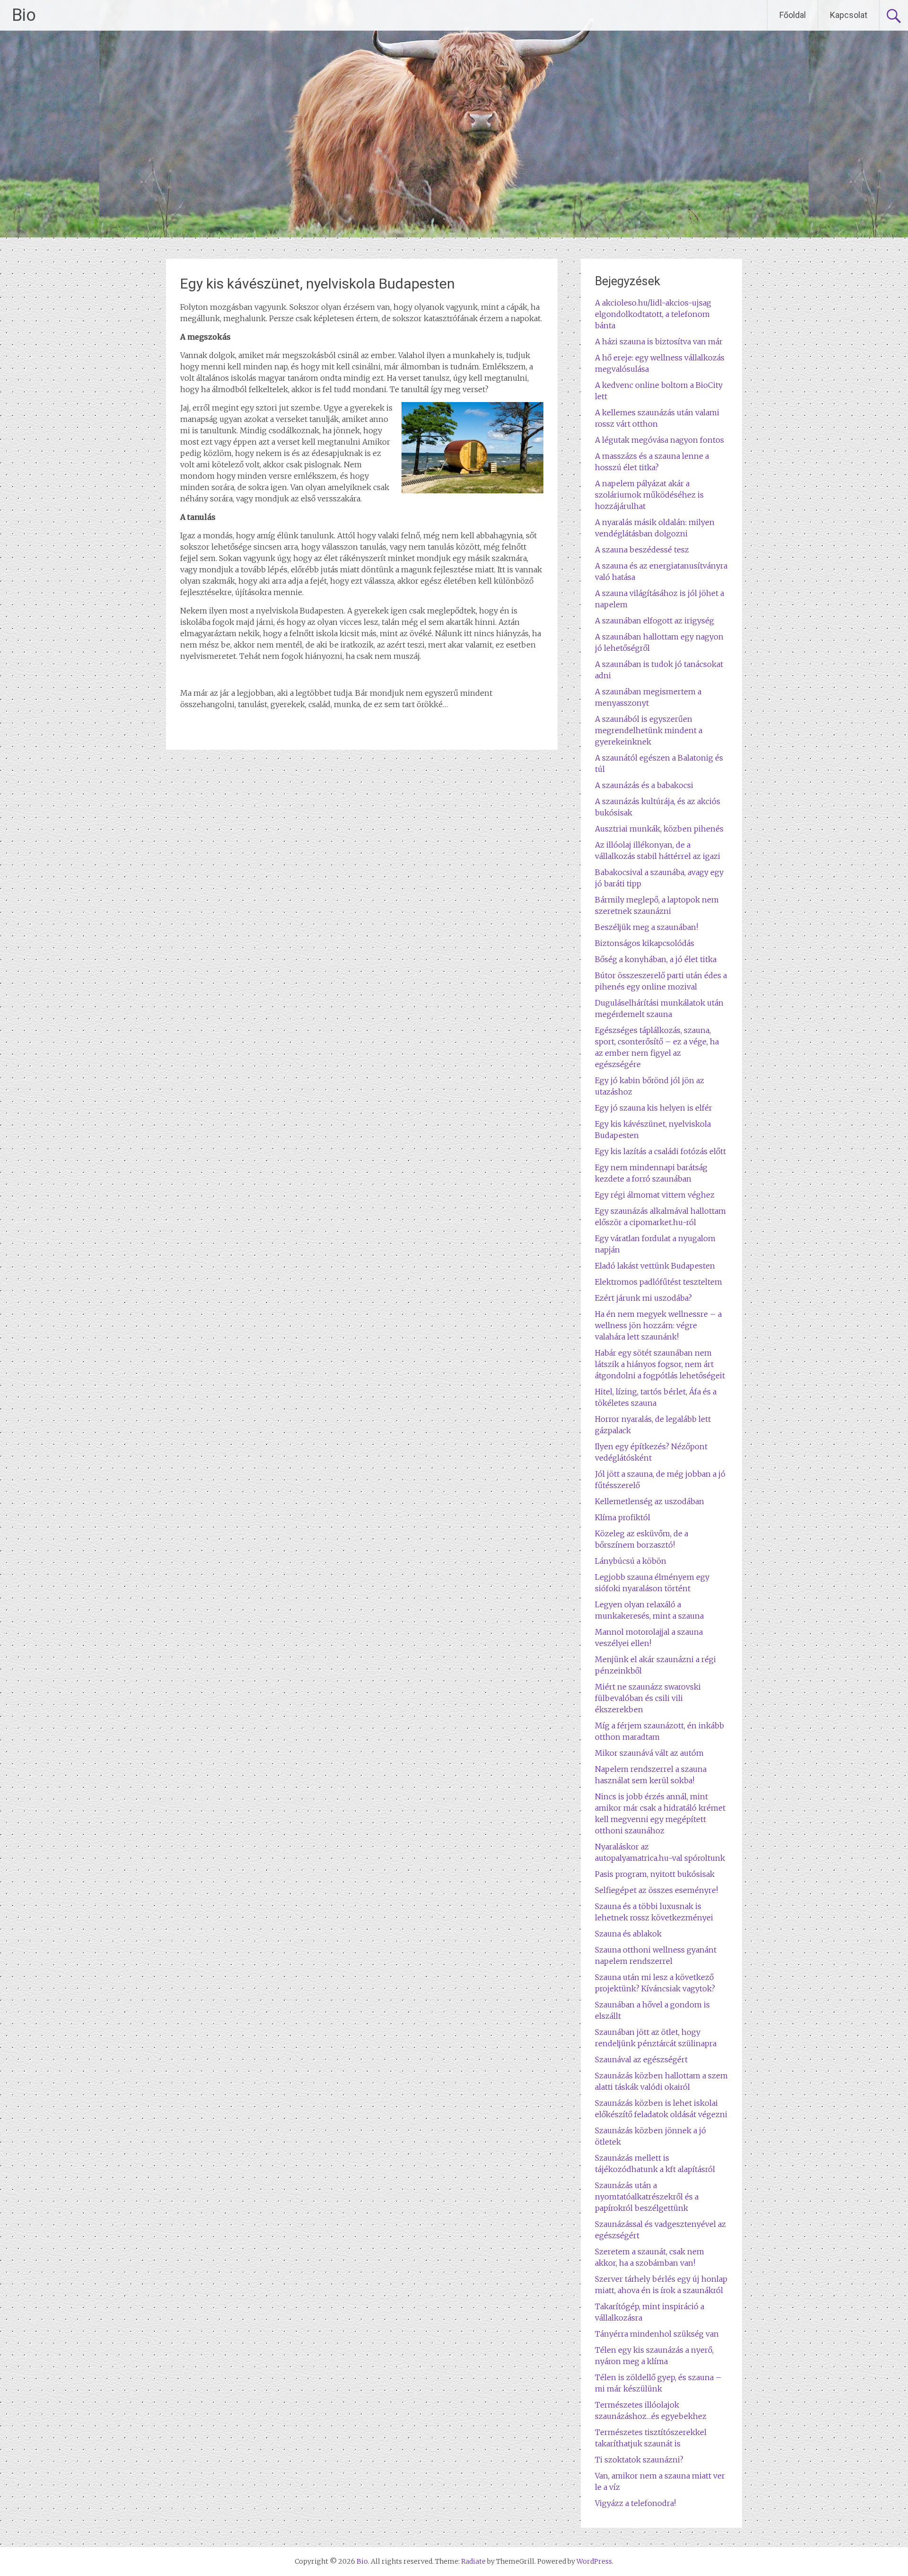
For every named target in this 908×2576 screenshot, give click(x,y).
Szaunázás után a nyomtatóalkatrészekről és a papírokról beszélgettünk (647, 2197)
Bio (24, 15)
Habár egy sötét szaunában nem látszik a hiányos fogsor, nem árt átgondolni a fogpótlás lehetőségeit (660, 1364)
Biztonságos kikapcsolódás (645, 943)
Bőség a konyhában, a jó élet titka (656, 959)
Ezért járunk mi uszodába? (643, 1298)
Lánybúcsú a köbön (631, 1561)
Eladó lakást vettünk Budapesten (655, 1266)
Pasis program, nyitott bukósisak (655, 1874)
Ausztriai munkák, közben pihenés (659, 829)
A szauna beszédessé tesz (642, 550)
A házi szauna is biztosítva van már (659, 342)
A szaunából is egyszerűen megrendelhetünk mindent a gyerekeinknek (649, 730)
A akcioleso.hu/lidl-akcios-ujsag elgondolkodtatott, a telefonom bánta (653, 314)
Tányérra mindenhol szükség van (657, 2334)
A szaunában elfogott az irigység (655, 621)
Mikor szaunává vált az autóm (649, 1753)
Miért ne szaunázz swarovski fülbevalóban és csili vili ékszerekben (648, 1698)
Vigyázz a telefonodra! (635, 2503)
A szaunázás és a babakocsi (644, 785)
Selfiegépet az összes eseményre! (656, 1890)
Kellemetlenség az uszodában (650, 1501)
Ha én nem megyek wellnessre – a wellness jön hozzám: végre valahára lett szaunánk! (658, 1325)
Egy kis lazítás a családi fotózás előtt (660, 1151)
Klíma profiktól (623, 1517)
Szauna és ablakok (628, 1934)
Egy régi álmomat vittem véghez (655, 1195)
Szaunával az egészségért (641, 2059)
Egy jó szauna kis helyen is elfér (654, 1108)
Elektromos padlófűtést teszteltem (659, 1282)
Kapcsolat (849, 15)
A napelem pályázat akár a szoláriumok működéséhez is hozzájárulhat (649, 495)
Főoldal (793, 15)
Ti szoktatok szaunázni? (639, 2460)
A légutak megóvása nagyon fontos (659, 440)
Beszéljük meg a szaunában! (646, 927)
